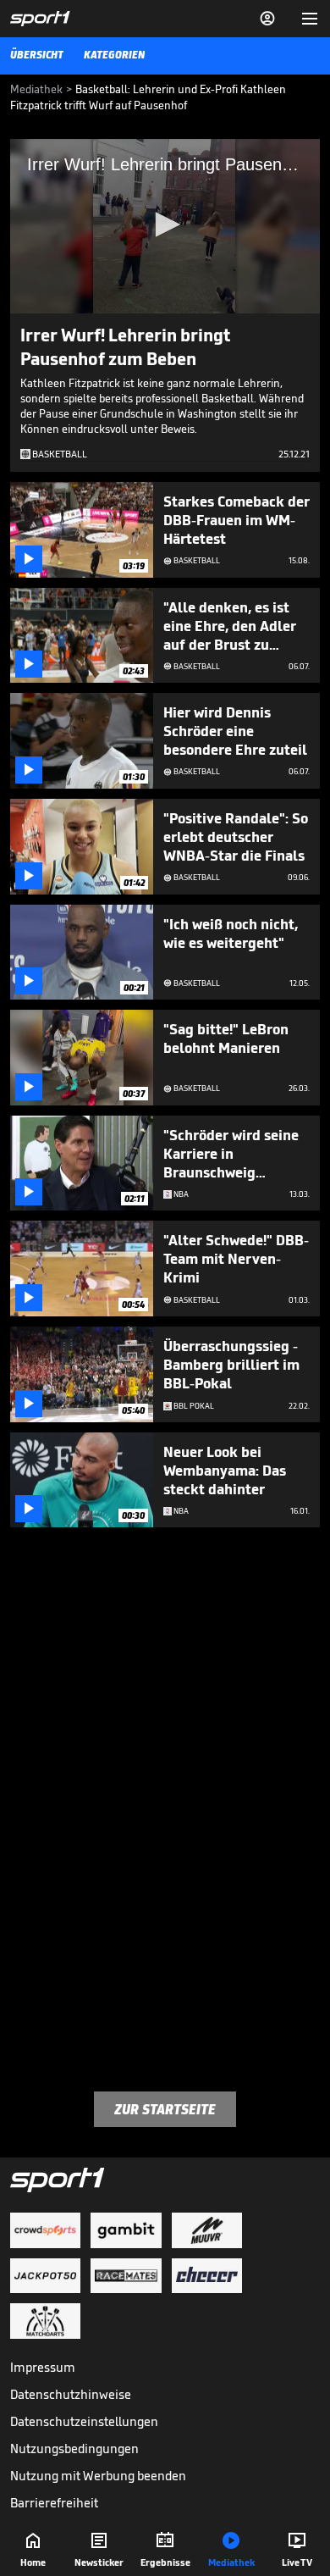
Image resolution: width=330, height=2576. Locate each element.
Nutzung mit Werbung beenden (98, 2476)
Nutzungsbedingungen (74, 2449)
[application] (165, 226)
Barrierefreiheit (54, 2503)
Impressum (43, 2367)
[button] (165, 224)
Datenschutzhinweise (71, 2394)
